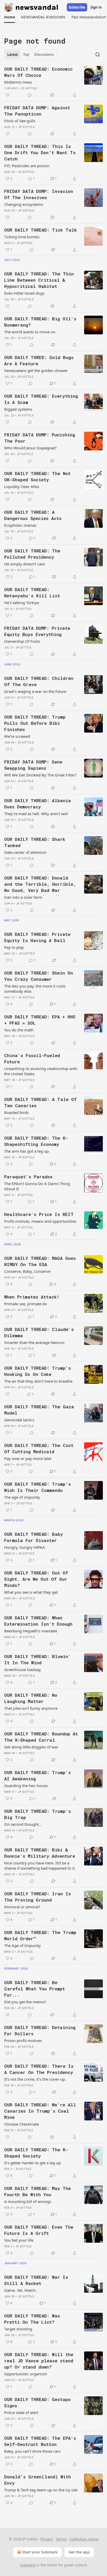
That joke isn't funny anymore (31, 1708)
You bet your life (19, 2240)
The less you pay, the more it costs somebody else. (35, 989)
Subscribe (77, 7)
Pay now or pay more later (28, 1458)
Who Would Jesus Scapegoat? (30, 448)
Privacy (47, 2539)
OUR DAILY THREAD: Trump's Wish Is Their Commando (38, 1487)
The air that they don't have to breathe (38, 1381)
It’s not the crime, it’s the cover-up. (35, 2079)
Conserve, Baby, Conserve (27, 1271)
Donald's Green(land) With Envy (38, 2480)
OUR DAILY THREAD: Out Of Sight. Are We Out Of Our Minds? (36, 1579)
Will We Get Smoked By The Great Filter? (40, 775)
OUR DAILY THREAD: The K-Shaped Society (36, 2153)
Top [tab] (26, 55)
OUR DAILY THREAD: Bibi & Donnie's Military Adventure (40, 1853)
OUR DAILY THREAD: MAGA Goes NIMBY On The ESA (40, 1261)
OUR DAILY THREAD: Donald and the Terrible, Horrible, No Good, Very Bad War (40, 884)
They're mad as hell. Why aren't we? (36, 814)
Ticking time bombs (22, 237)
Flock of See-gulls (20, 121)
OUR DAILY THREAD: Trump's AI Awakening (38, 1776)
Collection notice (84, 2539)
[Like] (8, 95)
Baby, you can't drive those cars (32, 2451)
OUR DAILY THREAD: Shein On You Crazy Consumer (39, 976)
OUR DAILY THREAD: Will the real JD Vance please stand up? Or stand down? (39, 2361)
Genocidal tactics (19, 1420)
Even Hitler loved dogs (24, 293)
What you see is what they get (31, 1592)
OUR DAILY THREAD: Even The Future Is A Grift (39, 2230)
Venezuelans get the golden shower (36, 370)
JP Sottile (29, 88)
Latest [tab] (13, 55)
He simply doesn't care (24, 564)
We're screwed (17, 736)
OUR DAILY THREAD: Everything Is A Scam (41, 399)
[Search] (98, 55)
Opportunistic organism (26, 2374)
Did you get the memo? (25, 2002)
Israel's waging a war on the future (35, 691)
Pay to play (14, 947)
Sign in (96, 7)
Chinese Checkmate (22, 2124)
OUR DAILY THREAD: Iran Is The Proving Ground (38, 1897)
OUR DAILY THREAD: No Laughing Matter (31, 1698)
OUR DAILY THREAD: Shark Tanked (35, 842)
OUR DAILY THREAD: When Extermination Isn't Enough (38, 1621)
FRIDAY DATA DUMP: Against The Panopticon (37, 111)
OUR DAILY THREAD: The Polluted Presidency (32, 554)
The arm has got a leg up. (27, 1151)
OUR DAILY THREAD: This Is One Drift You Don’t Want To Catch (40, 153)
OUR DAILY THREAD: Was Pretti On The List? (32, 2319)
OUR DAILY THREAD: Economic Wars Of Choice (38, 72)
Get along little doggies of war (31, 1747)
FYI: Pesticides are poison (27, 166)
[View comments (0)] (30, 95)
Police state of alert (21, 2412)
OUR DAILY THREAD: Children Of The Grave (39, 681)
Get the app (79, 2552)
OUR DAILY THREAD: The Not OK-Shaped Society (37, 476)
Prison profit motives (23, 2040)
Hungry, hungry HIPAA (25, 1547)
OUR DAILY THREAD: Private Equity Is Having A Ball (37, 937)
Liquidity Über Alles (22, 486)
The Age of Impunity (22, 1945)
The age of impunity (22, 1497)
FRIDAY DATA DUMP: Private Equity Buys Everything (37, 631)
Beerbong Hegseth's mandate (31, 1631)
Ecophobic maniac (20, 525)
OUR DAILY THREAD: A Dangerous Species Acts (33, 515)
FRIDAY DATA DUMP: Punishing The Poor (40, 438)
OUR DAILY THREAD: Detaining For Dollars (40, 2030)
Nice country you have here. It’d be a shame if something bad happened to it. (40, 1865)
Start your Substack (40, 2552)
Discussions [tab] (44, 55)
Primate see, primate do (26, 1304)
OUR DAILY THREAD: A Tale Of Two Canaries (40, 1102)
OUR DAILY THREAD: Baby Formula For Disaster (34, 1537)
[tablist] (31, 55)
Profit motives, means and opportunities (40, 1221)
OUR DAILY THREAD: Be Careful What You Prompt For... (35, 1989)
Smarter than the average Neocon (34, 1342)
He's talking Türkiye (22, 603)
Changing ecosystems (24, 204)
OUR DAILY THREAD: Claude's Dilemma (39, 1332)
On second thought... (23, 1824)
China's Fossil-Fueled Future (32, 1059)
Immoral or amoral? (22, 1907)
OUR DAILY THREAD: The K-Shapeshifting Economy (36, 1141)
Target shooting (18, 2329)
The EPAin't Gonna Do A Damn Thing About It (37, 1186)
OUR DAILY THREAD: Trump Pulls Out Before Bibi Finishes (35, 723)
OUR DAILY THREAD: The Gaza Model (39, 1410)
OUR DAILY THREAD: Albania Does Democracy (38, 804)
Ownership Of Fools (22, 641)
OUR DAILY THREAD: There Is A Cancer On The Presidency (39, 2069)
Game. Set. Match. (20, 2290)
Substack (28, 2565)
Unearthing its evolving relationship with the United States (41, 1071)
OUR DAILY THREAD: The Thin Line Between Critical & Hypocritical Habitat (39, 280)
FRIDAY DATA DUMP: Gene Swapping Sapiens (33, 765)
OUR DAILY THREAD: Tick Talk (41, 230)
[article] (53, 82)
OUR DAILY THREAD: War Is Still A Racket (36, 2280)
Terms (61, 2539)
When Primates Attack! (32, 1297)
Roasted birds (16, 1112)
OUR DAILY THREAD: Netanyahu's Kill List (32, 593)
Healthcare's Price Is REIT (39, 1214)
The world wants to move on (30, 332)
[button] (9, 17)
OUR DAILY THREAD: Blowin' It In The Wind (38, 1659)
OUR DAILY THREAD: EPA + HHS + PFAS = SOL (40, 1020)
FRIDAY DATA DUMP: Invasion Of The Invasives (39, 194)
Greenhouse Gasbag (22, 1669)
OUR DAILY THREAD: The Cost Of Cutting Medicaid (39, 1448)
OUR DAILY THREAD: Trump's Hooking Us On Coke (38, 1371)
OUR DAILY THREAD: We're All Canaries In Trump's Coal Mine (40, 2111)
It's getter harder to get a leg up (32, 2163)
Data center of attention (25, 852)
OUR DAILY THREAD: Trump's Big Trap (38, 1814)
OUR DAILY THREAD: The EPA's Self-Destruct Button (40, 2441)
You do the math (19, 1030)
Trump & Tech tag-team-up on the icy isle (41, 2490)
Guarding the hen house (26, 1786)
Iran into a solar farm (23, 897)
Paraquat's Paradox (28, 1177)
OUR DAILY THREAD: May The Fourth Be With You (38, 2191)
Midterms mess (18, 82)
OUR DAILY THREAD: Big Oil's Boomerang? (40, 322)
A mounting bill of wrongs (28, 2201)
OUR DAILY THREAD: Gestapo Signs (37, 2402)
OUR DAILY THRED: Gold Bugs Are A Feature (39, 360)
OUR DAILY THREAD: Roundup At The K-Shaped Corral (41, 1737)
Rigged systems (18, 409)
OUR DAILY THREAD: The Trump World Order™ (40, 1935)
